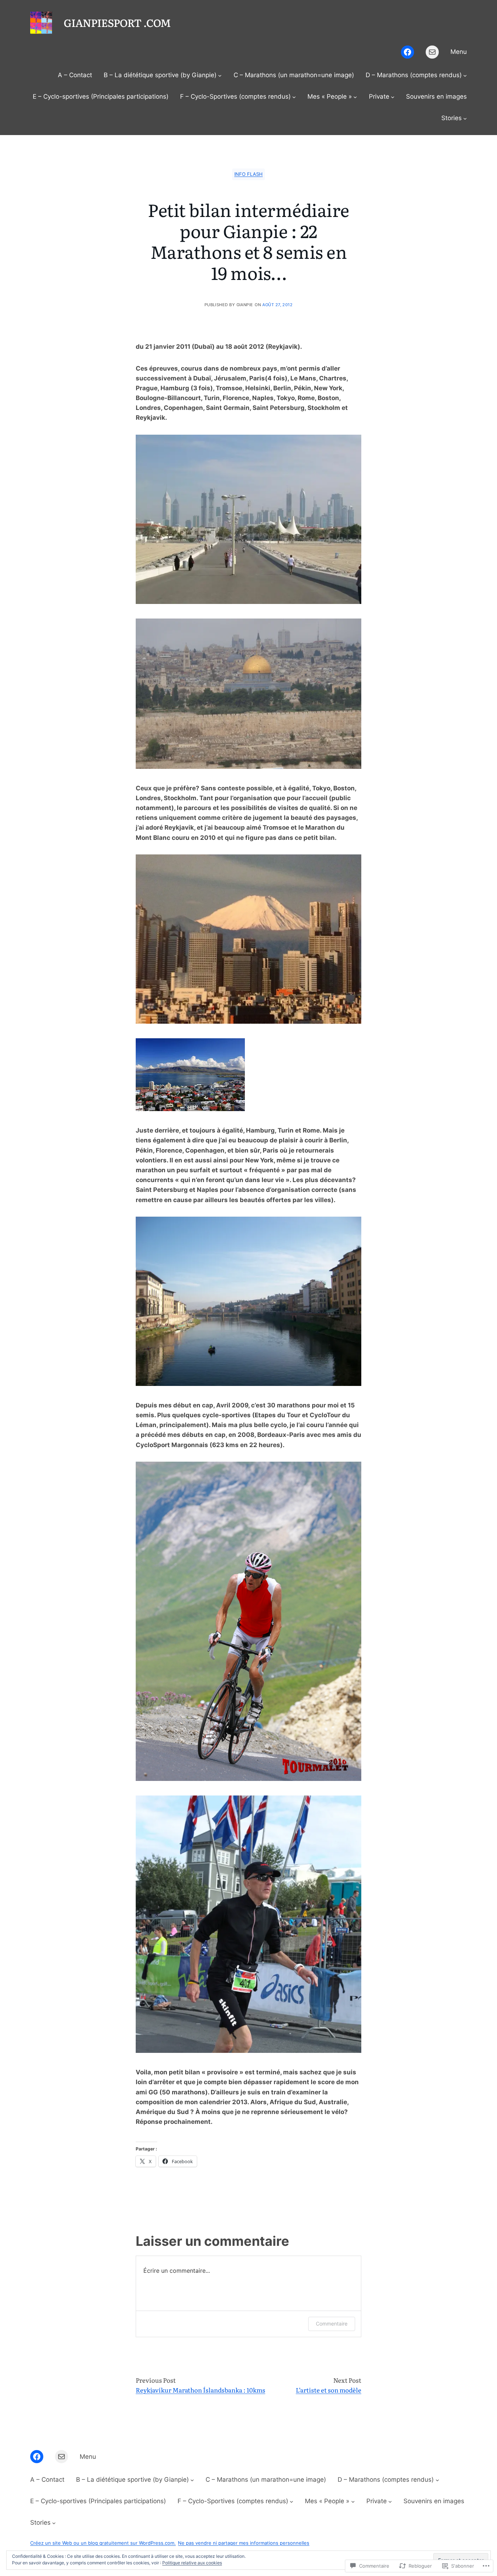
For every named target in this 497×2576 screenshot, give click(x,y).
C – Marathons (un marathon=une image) (294, 75)
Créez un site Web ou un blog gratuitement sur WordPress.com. (103, 2543)
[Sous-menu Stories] (465, 118)
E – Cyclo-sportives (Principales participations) (101, 96)
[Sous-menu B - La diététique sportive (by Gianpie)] (220, 75)
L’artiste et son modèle (329, 2390)
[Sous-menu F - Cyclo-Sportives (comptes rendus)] (294, 97)
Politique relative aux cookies (192, 2563)
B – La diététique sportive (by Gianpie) (160, 75)
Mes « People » (330, 96)
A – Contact (75, 75)
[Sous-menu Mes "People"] (355, 97)
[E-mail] (432, 52)
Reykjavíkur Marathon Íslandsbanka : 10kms (200, 2390)
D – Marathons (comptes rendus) (414, 75)
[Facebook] (407, 52)
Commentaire (332, 2324)
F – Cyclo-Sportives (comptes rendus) (235, 96)
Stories (452, 118)
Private (379, 96)
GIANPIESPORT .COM (117, 22)
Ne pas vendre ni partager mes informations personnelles (244, 2543)
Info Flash (249, 174)
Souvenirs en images (436, 96)
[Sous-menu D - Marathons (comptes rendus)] (465, 75)
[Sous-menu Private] (393, 97)
